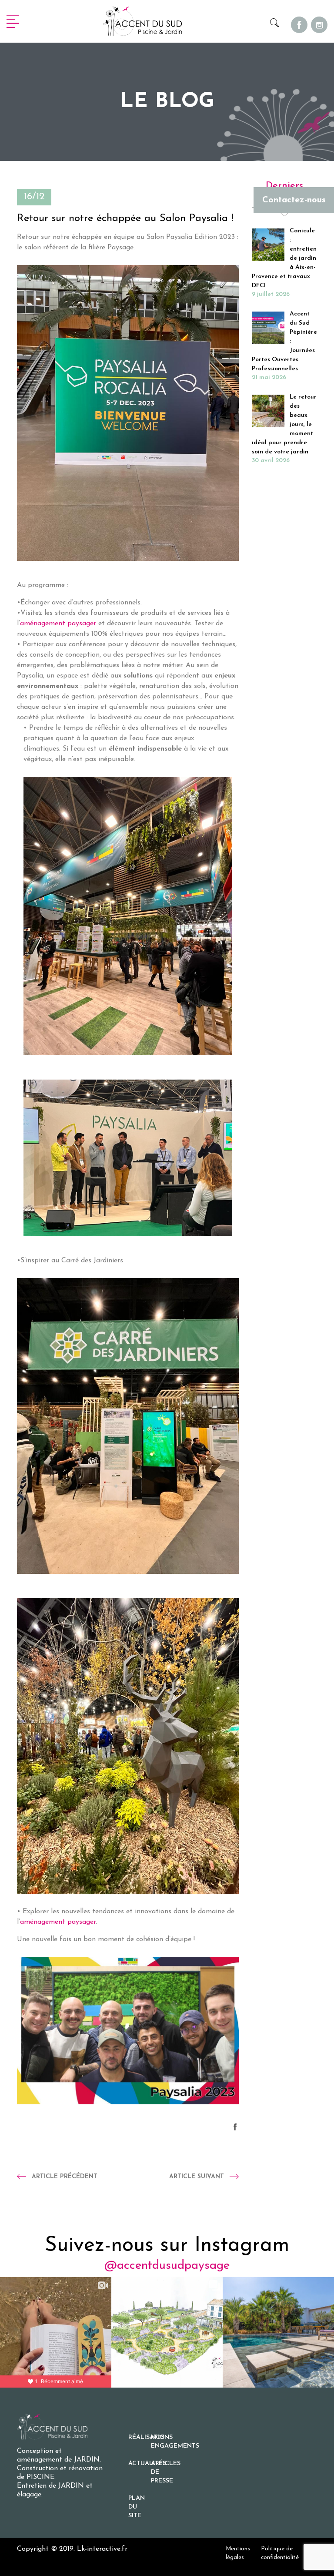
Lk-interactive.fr (102, 2549)
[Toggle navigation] (13, 21)
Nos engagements (162, 2442)
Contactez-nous (294, 200)
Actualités (140, 2464)
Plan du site (137, 2507)
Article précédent (65, 2177)
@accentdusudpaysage (167, 2266)
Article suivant (197, 2177)
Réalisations (140, 2437)
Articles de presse (162, 2472)
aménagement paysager (58, 624)
